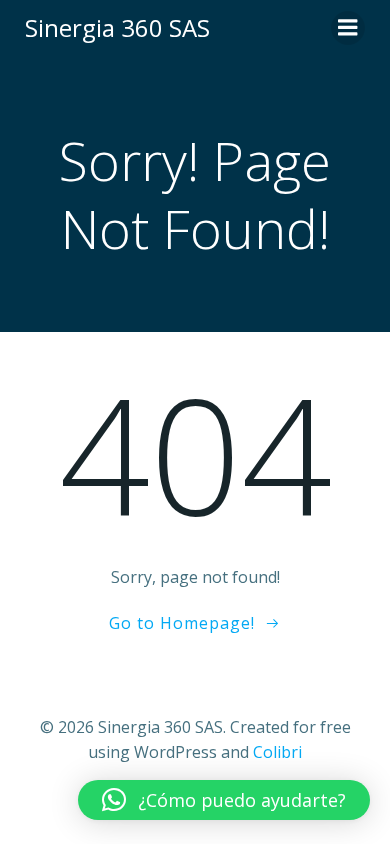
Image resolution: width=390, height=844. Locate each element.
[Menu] (348, 28)
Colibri (277, 752)
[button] (224, 800)
